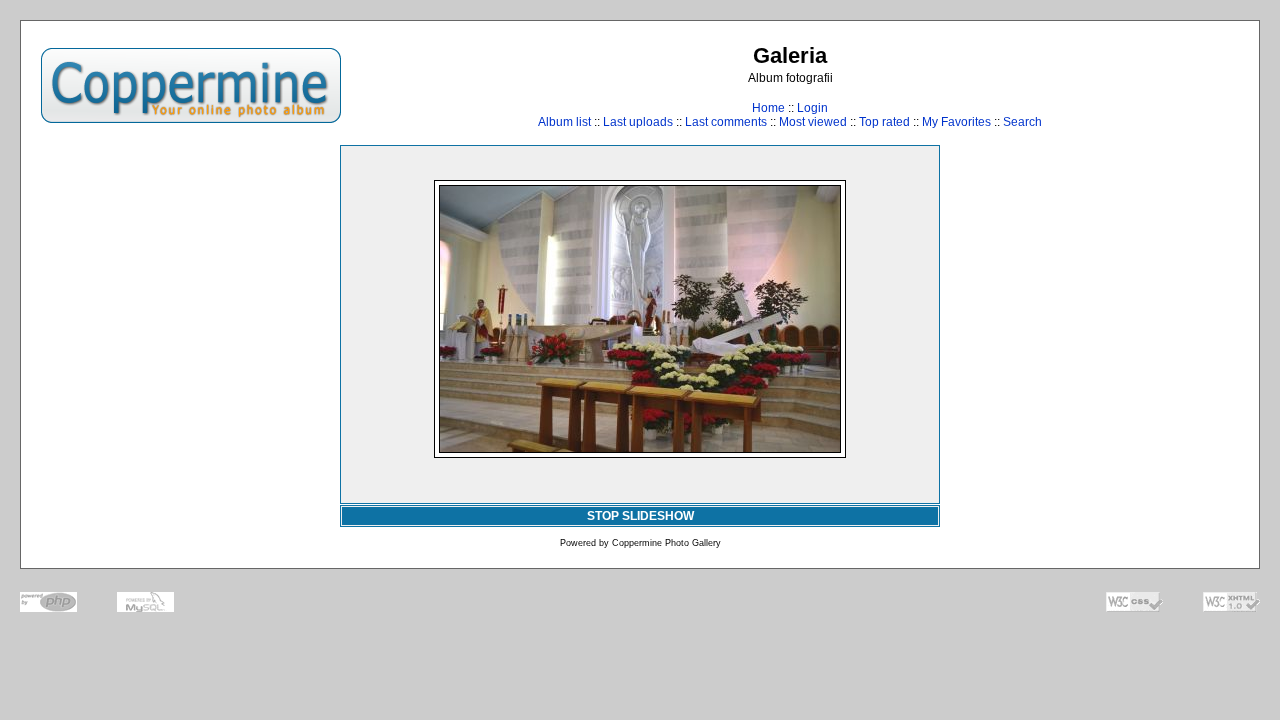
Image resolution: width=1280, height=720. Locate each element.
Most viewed (813, 122)
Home (768, 108)
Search (1022, 122)
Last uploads (638, 122)
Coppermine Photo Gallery (666, 543)
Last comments (726, 122)
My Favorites (956, 122)
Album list (564, 122)
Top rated (884, 122)
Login (812, 108)
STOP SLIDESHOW (640, 516)
